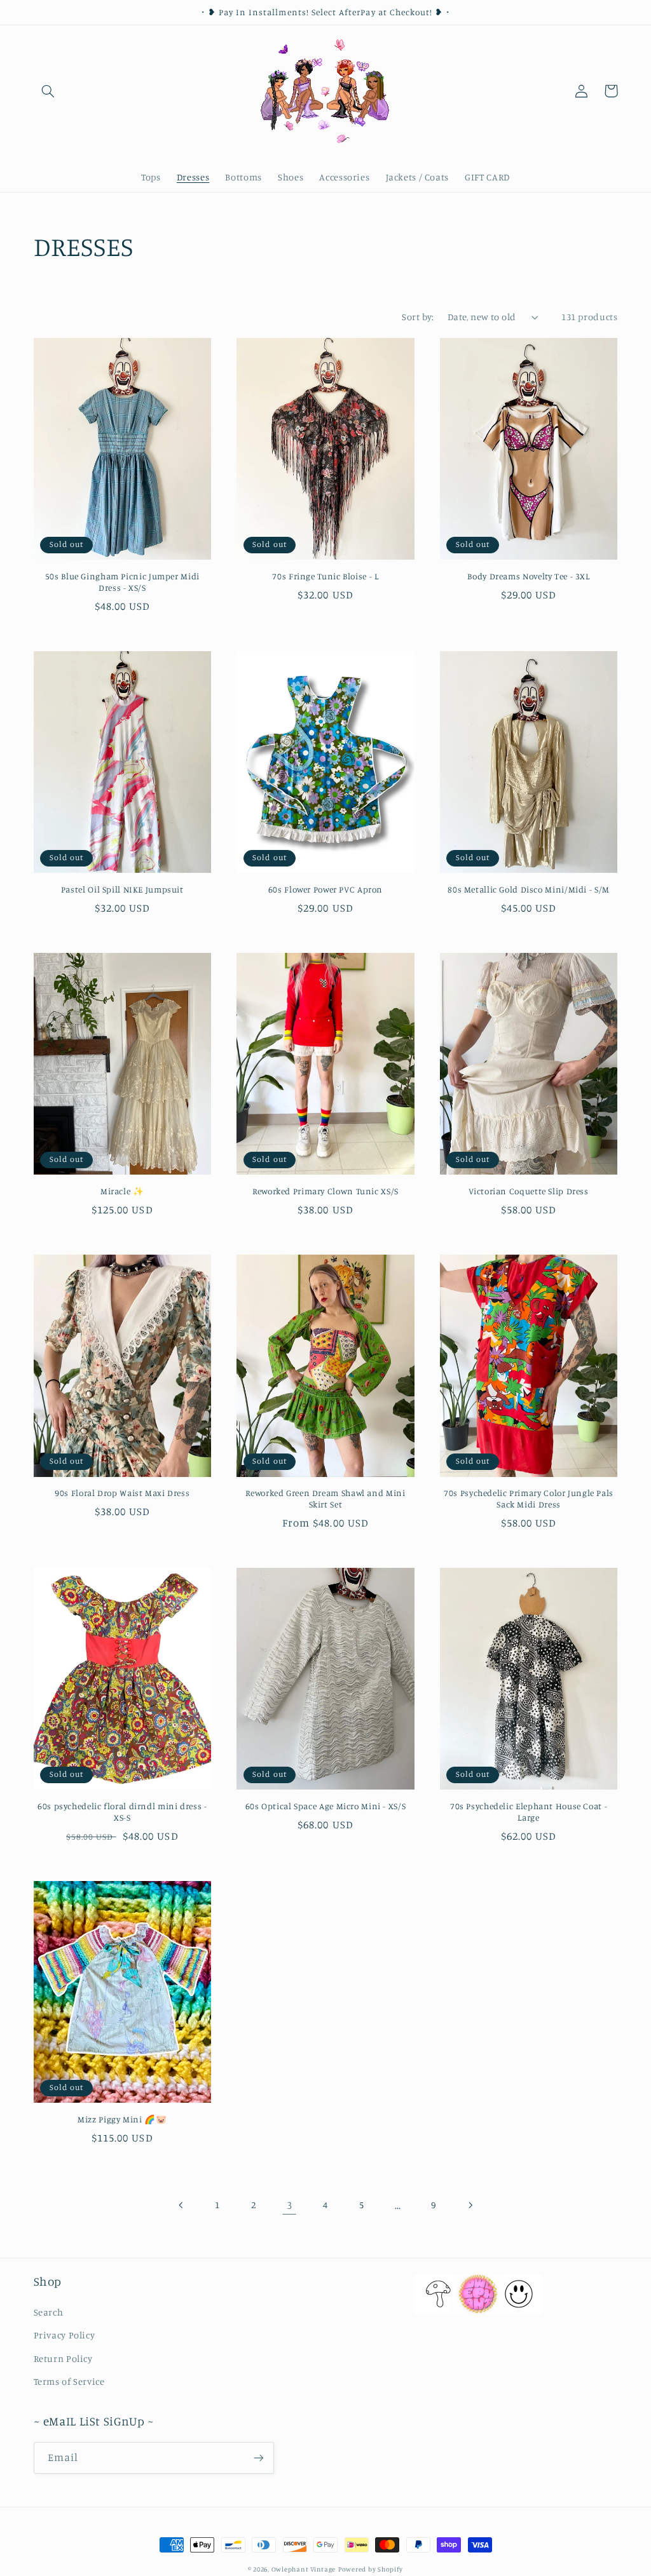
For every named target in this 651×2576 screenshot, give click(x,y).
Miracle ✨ (122, 1191)
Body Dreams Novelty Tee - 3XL (528, 576)
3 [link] (290, 2205)
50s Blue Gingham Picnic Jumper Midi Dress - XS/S (122, 582)
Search (49, 2312)
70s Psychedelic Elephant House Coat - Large (529, 1812)
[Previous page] (181, 2205)
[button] (48, 91)
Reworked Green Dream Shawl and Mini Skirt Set (325, 1499)
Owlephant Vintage (304, 2569)
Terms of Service (69, 2381)
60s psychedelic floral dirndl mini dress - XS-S (122, 1812)
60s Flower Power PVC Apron (325, 889)
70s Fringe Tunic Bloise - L (325, 576)
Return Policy (63, 2358)
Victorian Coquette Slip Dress (528, 1191)
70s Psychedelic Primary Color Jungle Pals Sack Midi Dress (529, 1499)
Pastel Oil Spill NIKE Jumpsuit (122, 889)
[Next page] (470, 2205)
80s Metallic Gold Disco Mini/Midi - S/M (529, 889)
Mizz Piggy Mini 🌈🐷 (122, 2119)
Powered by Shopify (371, 2569)
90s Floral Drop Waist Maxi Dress (122, 1493)
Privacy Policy (65, 2335)
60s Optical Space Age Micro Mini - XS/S (326, 1806)
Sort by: (418, 317)
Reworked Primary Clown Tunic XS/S (325, 1191)
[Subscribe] (258, 2458)
